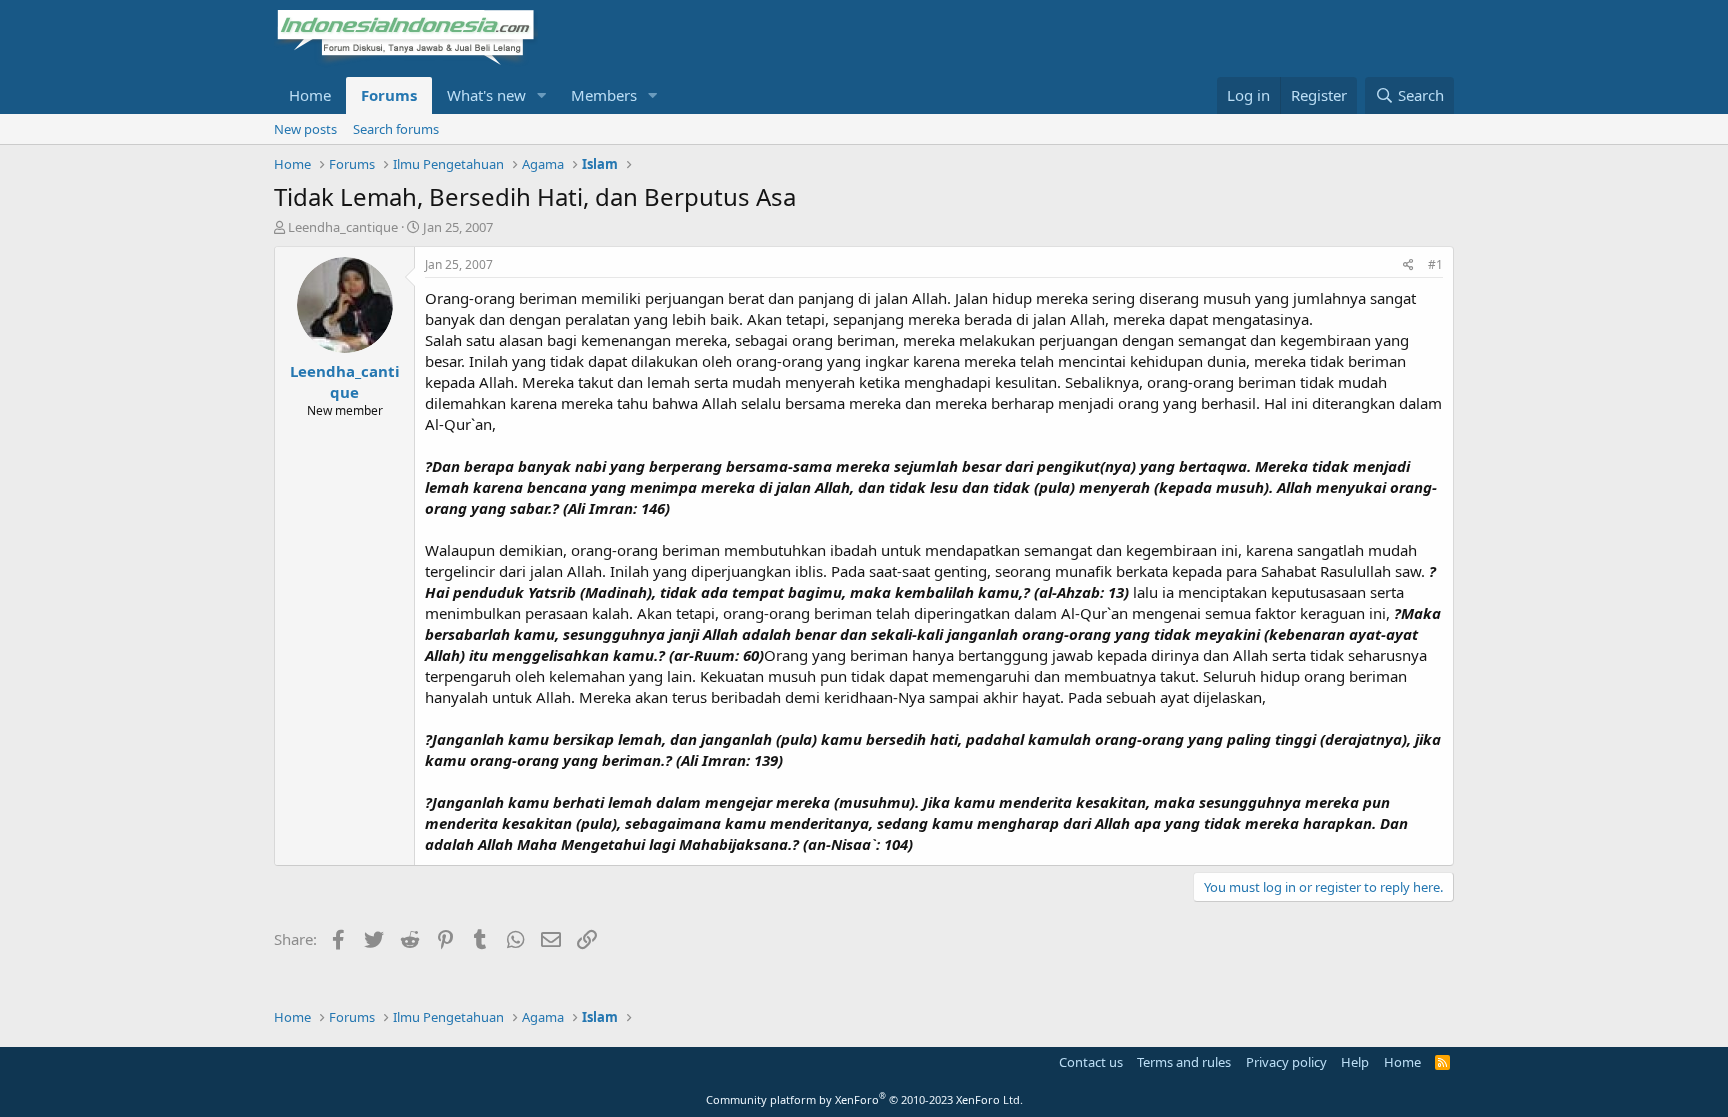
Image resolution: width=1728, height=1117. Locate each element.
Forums (389, 95)
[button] (542, 95)
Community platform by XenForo (864, 1099)
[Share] (1408, 265)
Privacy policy (1286, 1062)
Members (604, 95)
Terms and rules (1184, 1062)
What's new (486, 95)
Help (1355, 1062)
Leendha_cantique (343, 227)
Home (310, 95)
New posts (305, 129)
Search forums (396, 129)
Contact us (1091, 1062)
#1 (1435, 264)
